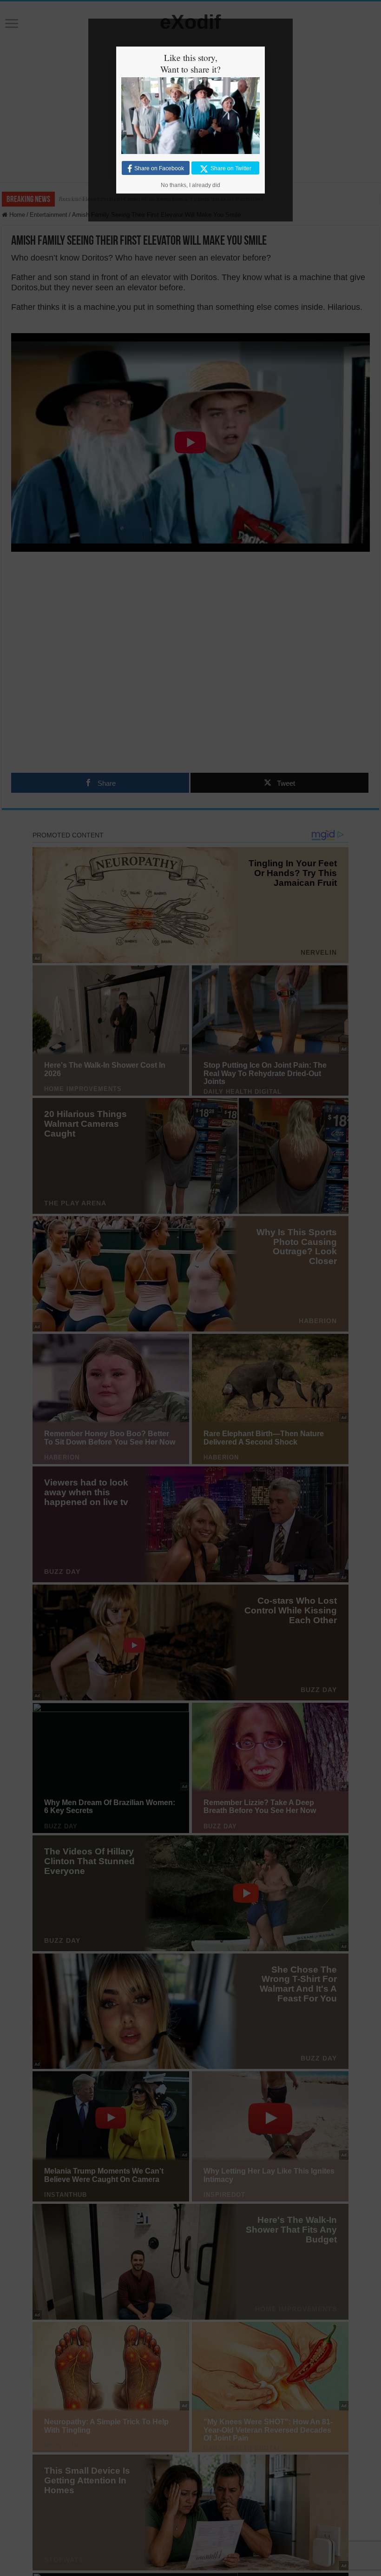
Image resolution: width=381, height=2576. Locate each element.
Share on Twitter (231, 168)
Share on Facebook (159, 168)
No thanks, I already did (190, 185)
